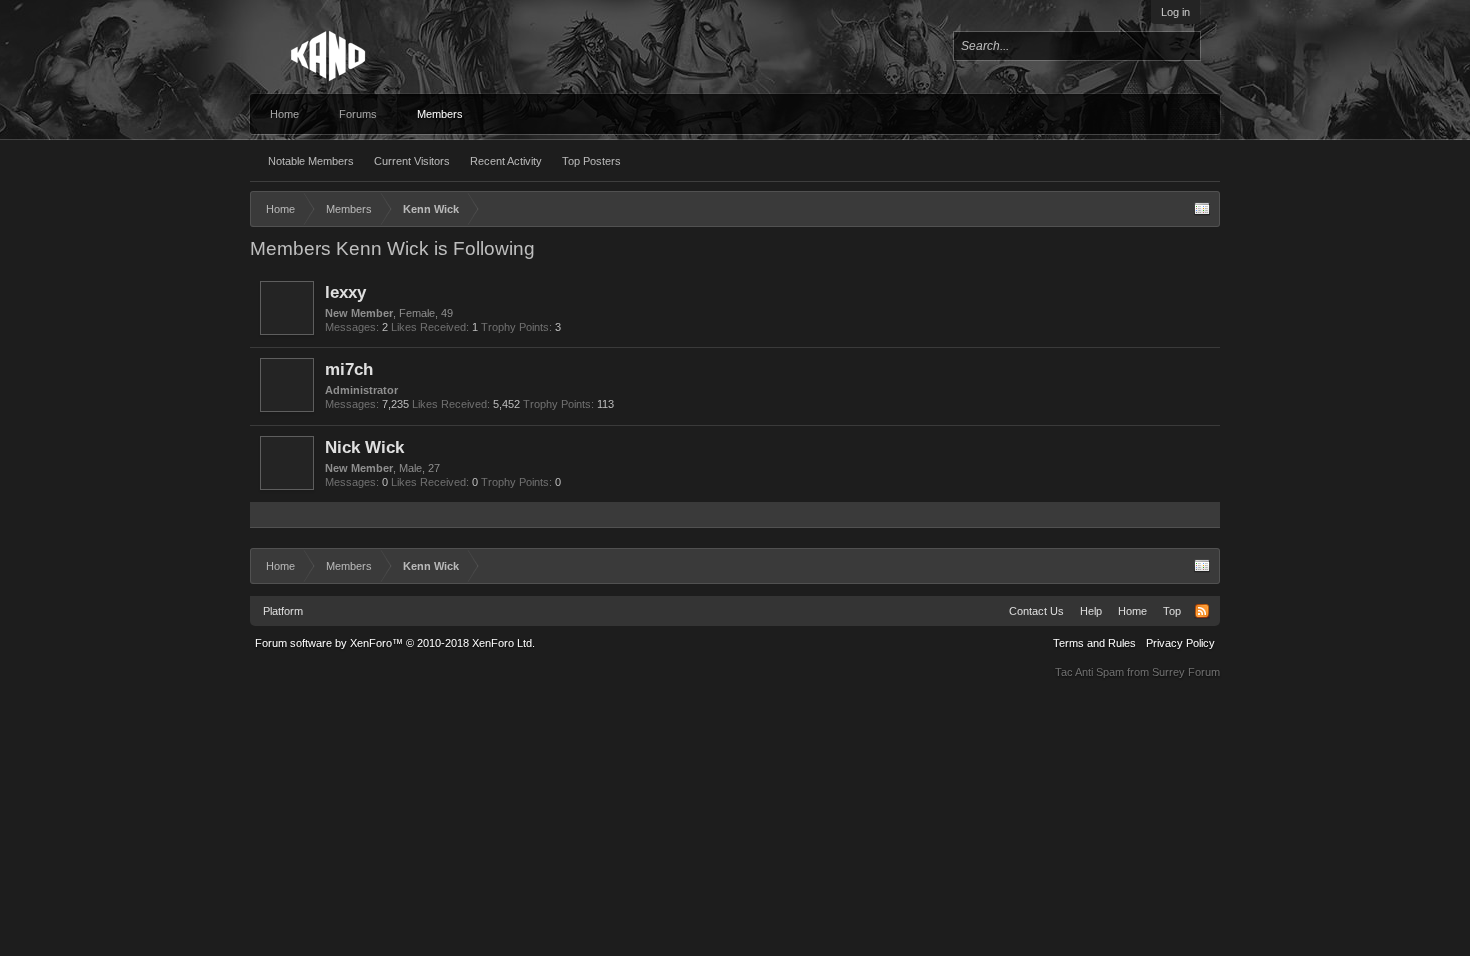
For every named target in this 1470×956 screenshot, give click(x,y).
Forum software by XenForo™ (395, 643)
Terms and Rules (1094, 643)
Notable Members (311, 161)
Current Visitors (412, 161)
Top (1172, 611)
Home (284, 114)
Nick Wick (364, 447)
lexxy (345, 292)
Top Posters (591, 161)
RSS (1202, 611)
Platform (283, 611)
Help (1091, 611)
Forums (358, 114)
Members (440, 114)
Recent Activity (506, 161)
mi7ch (349, 369)
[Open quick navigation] (1202, 209)
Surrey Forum (1186, 672)
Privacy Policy (1180, 643)
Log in (1175, 12)
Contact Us (1036, 611)
